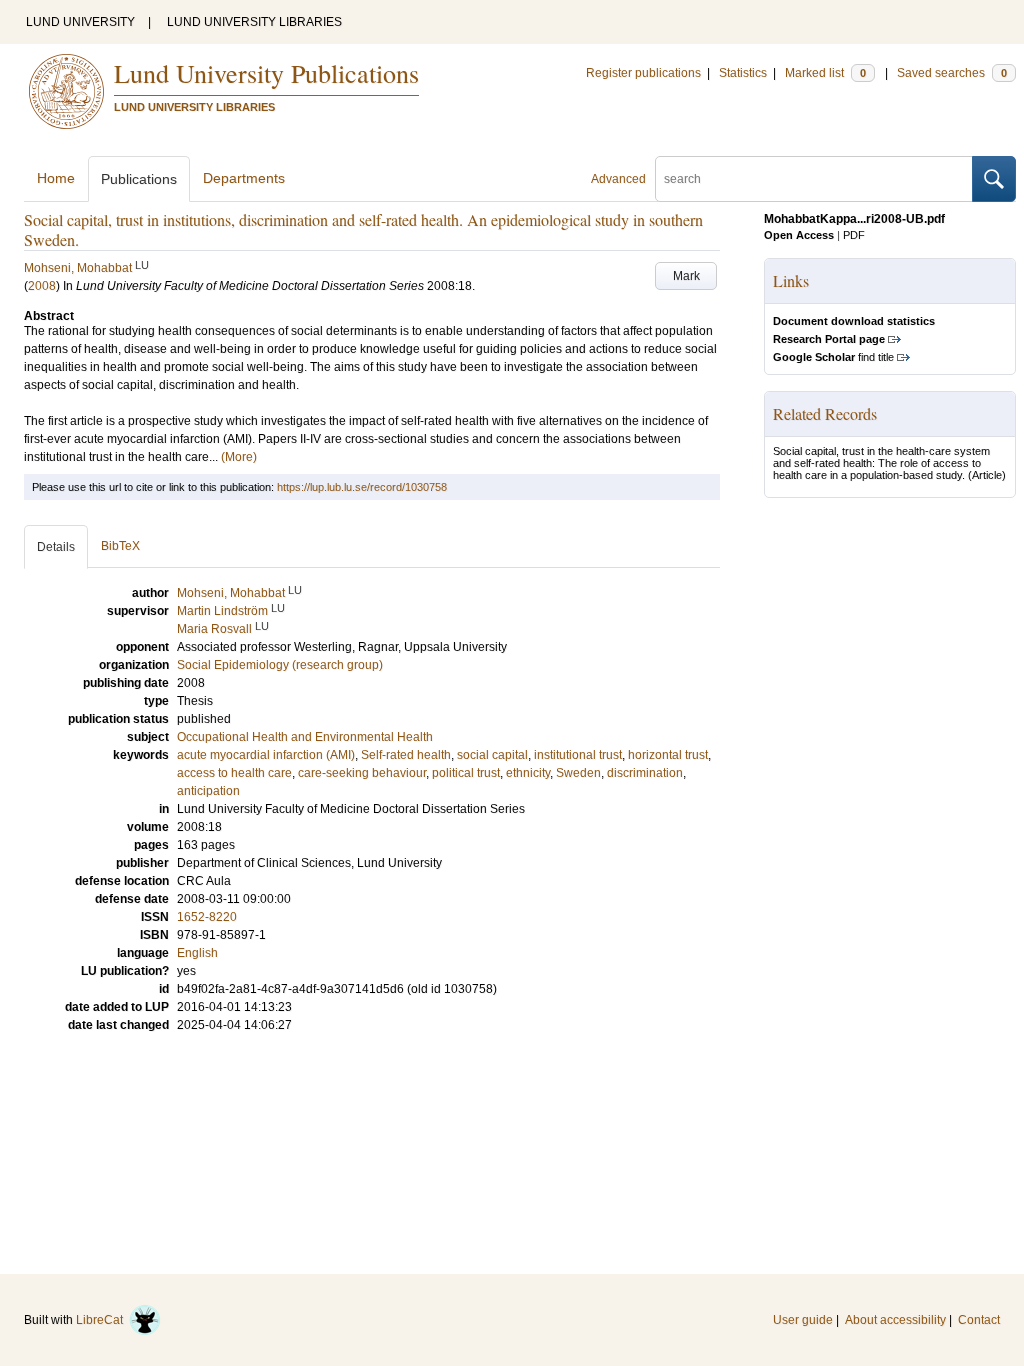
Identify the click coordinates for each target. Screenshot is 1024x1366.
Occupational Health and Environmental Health (305, 737)
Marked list (825, 73)
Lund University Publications (266, 73)
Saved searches (952, 73)
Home (56, 178)
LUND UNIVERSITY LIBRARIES (254, 22)
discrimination (645, 773)
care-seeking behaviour (362, 773)
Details (56, 547)
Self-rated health (406, 755)
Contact (979, 1320)
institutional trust (578, 755)
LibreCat (102, 1320)
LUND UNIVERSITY (80, 22)
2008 (42, 286)
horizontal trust (668, 755)
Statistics (743, 73)
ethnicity (528, 773)
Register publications (643, 73)
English (197, 953)
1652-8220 (207, 917)
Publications (139, 179)
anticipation (208, 791)
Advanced (618, 179)
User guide (803, 1320)
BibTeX (120, 546)
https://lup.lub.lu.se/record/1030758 (362, 487)
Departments (244, 178)
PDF (854, 235)
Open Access (799, 235)
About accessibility (895, 1320)
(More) (239, 457)
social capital (492, 755)
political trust (466, 773)
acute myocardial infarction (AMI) (266, 755)
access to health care (234, 773)
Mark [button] (686, 276)
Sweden (578, 773)
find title (833, 357)
